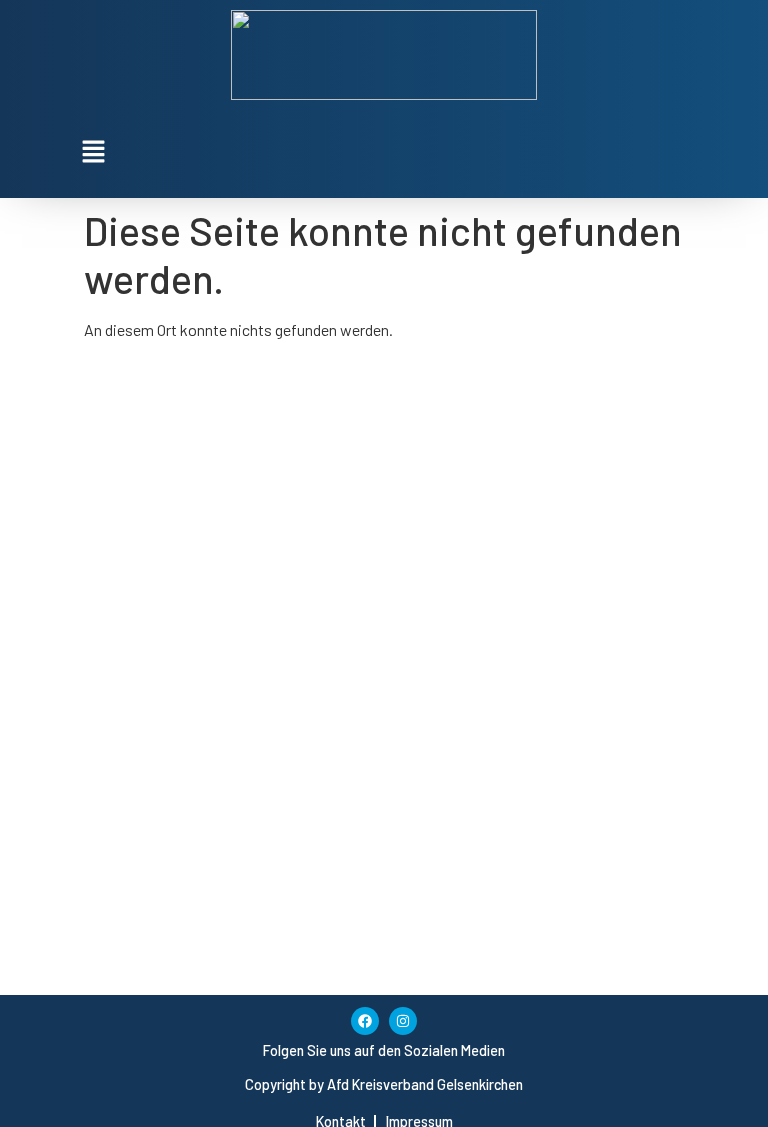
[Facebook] (365, 1021)
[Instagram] (403, 1021)
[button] (384, 152)
